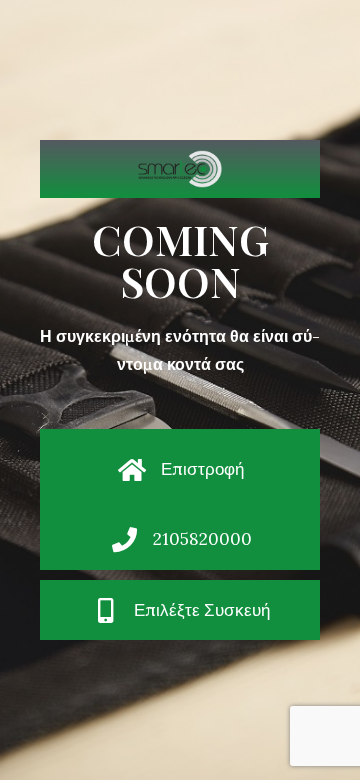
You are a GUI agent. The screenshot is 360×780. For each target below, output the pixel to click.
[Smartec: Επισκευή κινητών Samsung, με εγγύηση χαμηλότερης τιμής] (180, 169)
